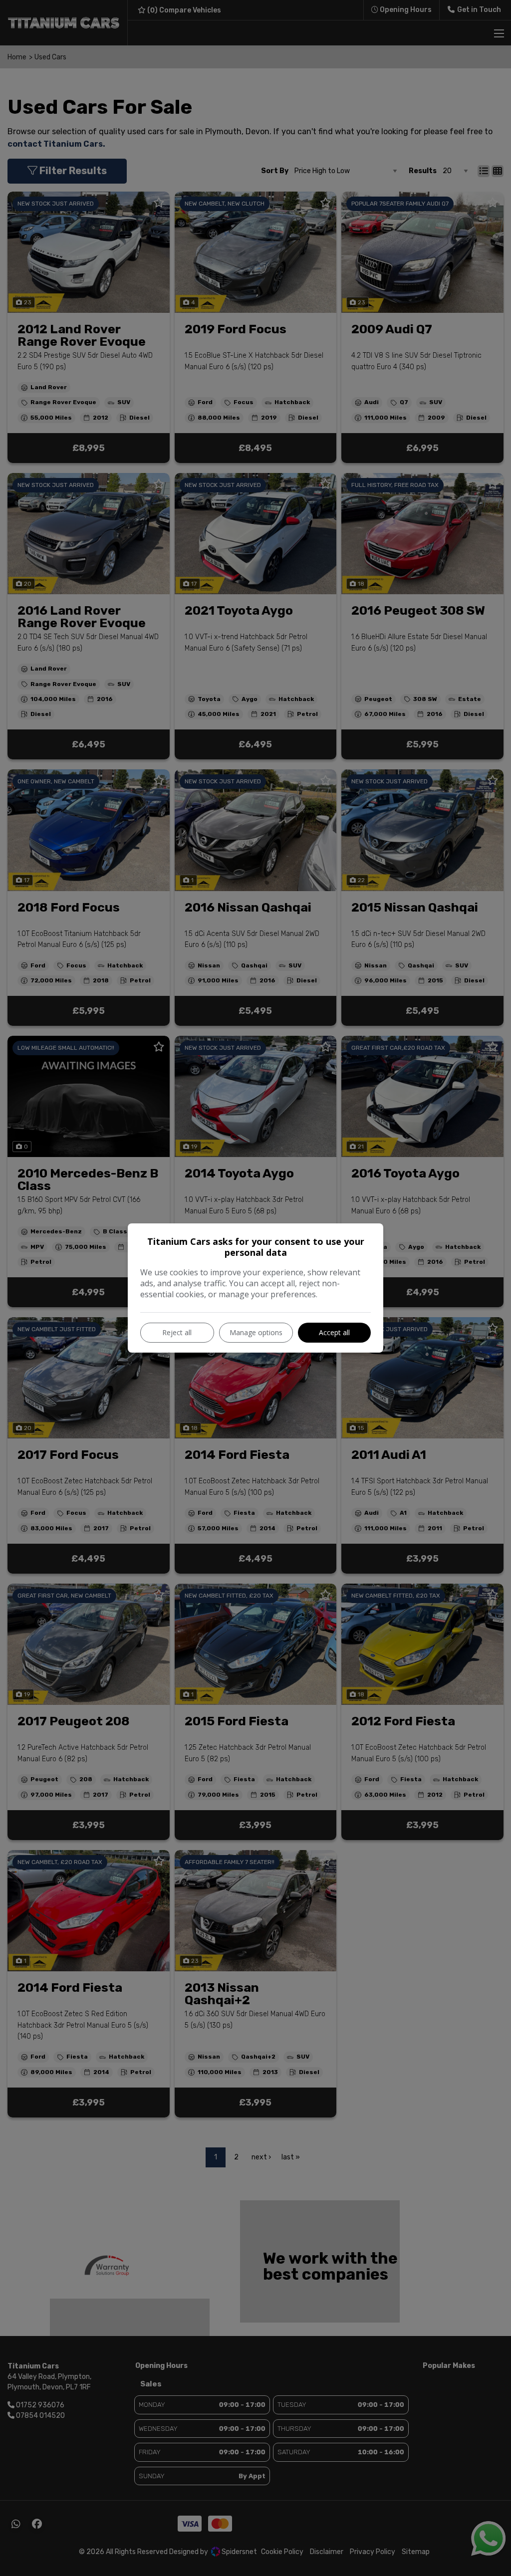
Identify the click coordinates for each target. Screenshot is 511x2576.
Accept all (334, 1332)
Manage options (256, 1332)
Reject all (177, 1332)
